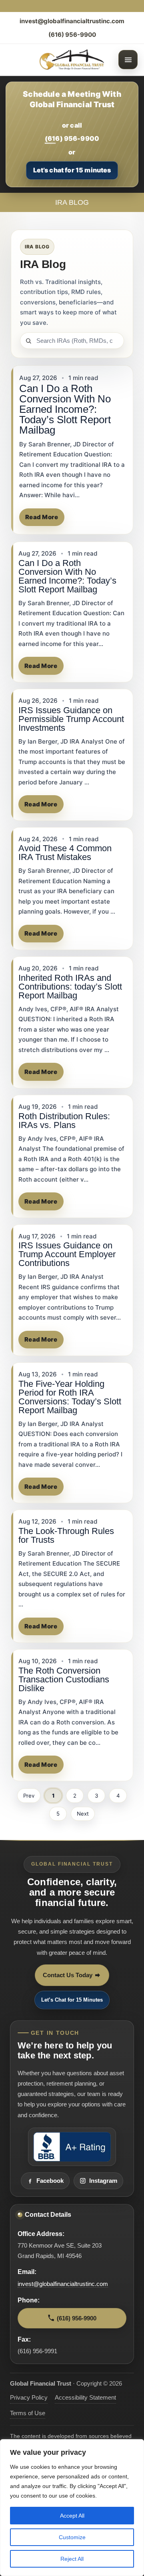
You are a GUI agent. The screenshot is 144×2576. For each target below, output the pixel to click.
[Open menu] (128, 60)
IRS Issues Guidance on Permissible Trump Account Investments (71, 719)
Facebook (50, 2181)
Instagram (103, 2181)
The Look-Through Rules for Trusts (66, 1535)
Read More (42, 517)
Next (83, 1814)
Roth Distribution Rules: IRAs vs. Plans (64, 1121)
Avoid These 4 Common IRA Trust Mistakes (65, 853)
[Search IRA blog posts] (72, 341)
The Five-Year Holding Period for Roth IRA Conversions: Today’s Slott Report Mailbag (70, 1397)
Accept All (72, 2516)
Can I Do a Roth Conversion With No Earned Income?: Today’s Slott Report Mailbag (65, 409)
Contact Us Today (68, 1975)
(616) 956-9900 (72, 35)
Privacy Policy (29, 2398)
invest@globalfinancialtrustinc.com (72, 21)
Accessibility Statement (85, 2398)
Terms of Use (28, 2413)
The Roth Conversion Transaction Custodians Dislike (64, 1679)
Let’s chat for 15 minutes (72, 170)
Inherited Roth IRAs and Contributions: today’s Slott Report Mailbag (70, 987)
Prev (29, 1796)
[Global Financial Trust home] (72, 60)
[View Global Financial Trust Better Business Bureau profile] (72, 2147)
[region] (72, 2508)
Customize (72, 2537)
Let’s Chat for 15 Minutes (72, 2000)
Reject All (72, 2559)
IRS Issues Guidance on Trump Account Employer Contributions (67, 1254)
